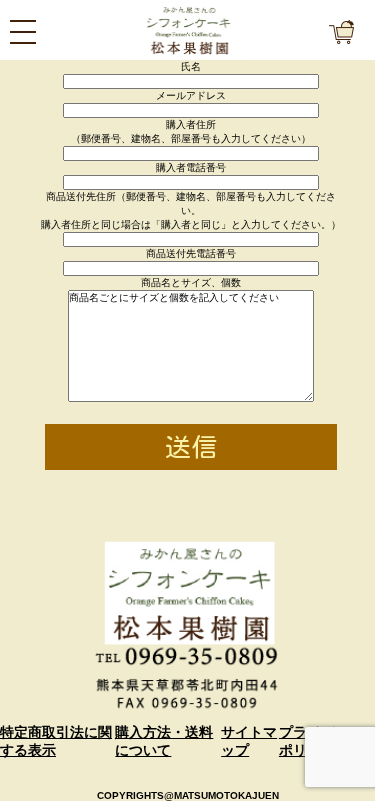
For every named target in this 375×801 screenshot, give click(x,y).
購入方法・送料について (164, 741)
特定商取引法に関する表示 (56, 741)
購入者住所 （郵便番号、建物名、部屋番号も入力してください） (191, 131)
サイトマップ (249, 741)
